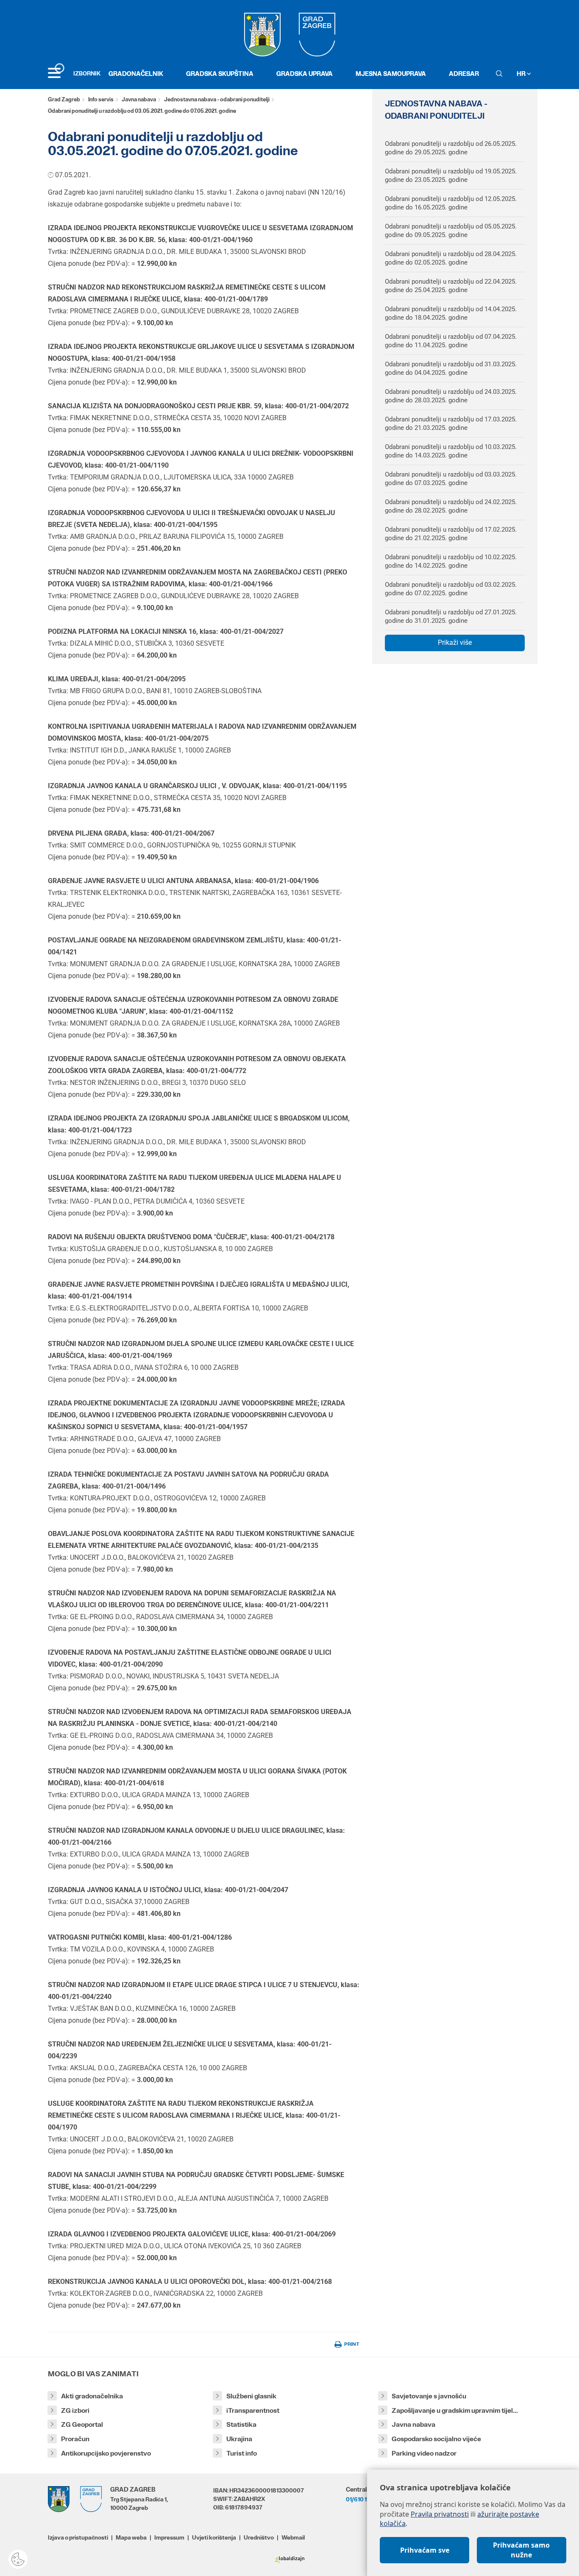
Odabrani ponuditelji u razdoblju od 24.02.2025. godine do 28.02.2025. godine (451, 506)
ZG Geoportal (82, 2424)
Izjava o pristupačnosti (78, 2537)
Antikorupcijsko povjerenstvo (106, 2453)
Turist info (242, 2453)
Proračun (75, 2439)
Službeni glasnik (251, 2396)
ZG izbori (75, 2410)
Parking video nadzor (424, 2453)
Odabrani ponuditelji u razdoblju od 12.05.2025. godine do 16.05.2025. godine (451, 203)
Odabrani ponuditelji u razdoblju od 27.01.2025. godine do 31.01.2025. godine (451, 616)
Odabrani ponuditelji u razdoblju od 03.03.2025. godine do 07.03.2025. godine (451, 479)
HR (522, 74)
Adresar (464, 74)
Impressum (169, 2537)
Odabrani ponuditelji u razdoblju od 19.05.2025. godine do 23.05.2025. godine (451, 176)
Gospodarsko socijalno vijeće (436, 2439)
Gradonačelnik (136, 74)
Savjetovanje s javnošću (429, 2396)
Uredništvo (259, 2537)
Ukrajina (239, 2439)
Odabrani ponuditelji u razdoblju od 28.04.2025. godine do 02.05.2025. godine (451, 258)
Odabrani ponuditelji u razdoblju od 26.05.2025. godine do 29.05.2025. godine (451, 148)
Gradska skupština (220, 74)
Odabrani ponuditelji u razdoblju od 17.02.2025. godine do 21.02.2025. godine (451, 534)
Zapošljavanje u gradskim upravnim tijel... (455, 2410)
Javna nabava (139, 99)
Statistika (241, 2424)
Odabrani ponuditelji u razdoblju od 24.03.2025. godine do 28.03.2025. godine (451, 396)
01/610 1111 (359, 2499)
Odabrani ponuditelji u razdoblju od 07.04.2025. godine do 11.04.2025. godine (451, 341)
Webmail (293, 2537)
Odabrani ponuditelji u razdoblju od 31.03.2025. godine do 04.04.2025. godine (451, 368)
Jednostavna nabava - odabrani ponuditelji (217, 99)
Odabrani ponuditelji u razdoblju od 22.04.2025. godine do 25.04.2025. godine (451, 286)
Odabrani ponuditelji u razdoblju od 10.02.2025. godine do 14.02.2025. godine (451, 561)
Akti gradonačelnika (92, 2396)
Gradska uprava (305, 74)
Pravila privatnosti (440, 2514)
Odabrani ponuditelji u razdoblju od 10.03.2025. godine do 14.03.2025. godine (451, 451)
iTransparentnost (253, 2410)
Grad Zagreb (64, 99)
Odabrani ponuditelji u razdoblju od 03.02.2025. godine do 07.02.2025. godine (451, 589)
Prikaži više (455, 643)
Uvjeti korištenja (214, 2537)
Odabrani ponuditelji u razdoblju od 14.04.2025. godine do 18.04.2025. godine (451, 313)
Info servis (101, 99)
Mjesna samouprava (391, 74)
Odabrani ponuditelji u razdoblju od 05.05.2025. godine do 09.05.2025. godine (451, 231)
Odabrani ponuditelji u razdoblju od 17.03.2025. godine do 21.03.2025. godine (451, 424)
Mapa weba (131, 2537)
